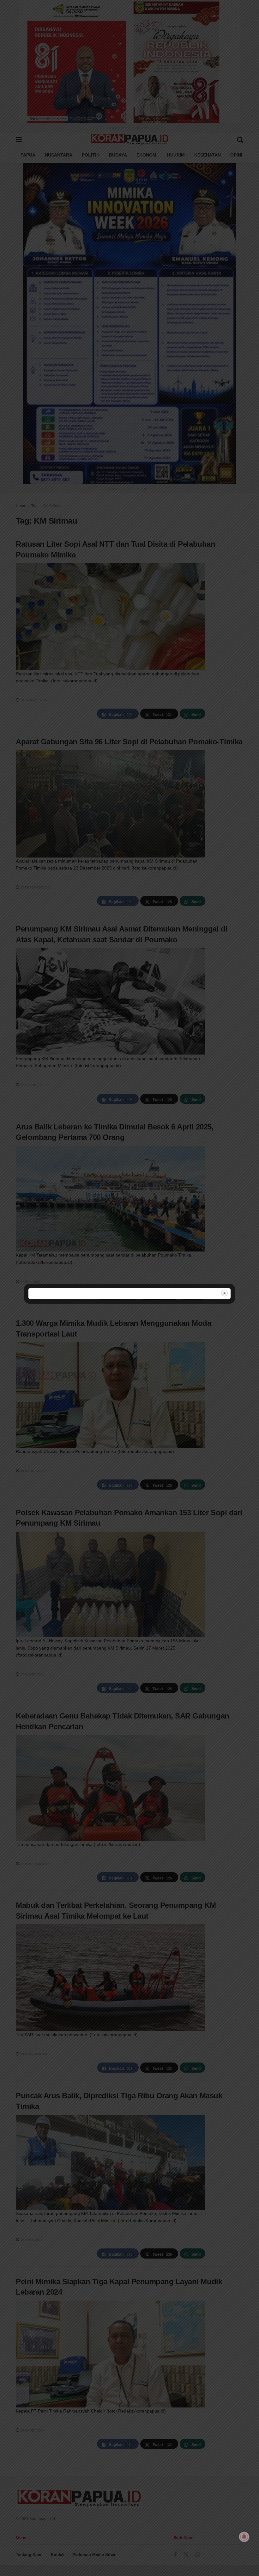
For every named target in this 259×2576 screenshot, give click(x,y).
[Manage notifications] (244, 2537)
